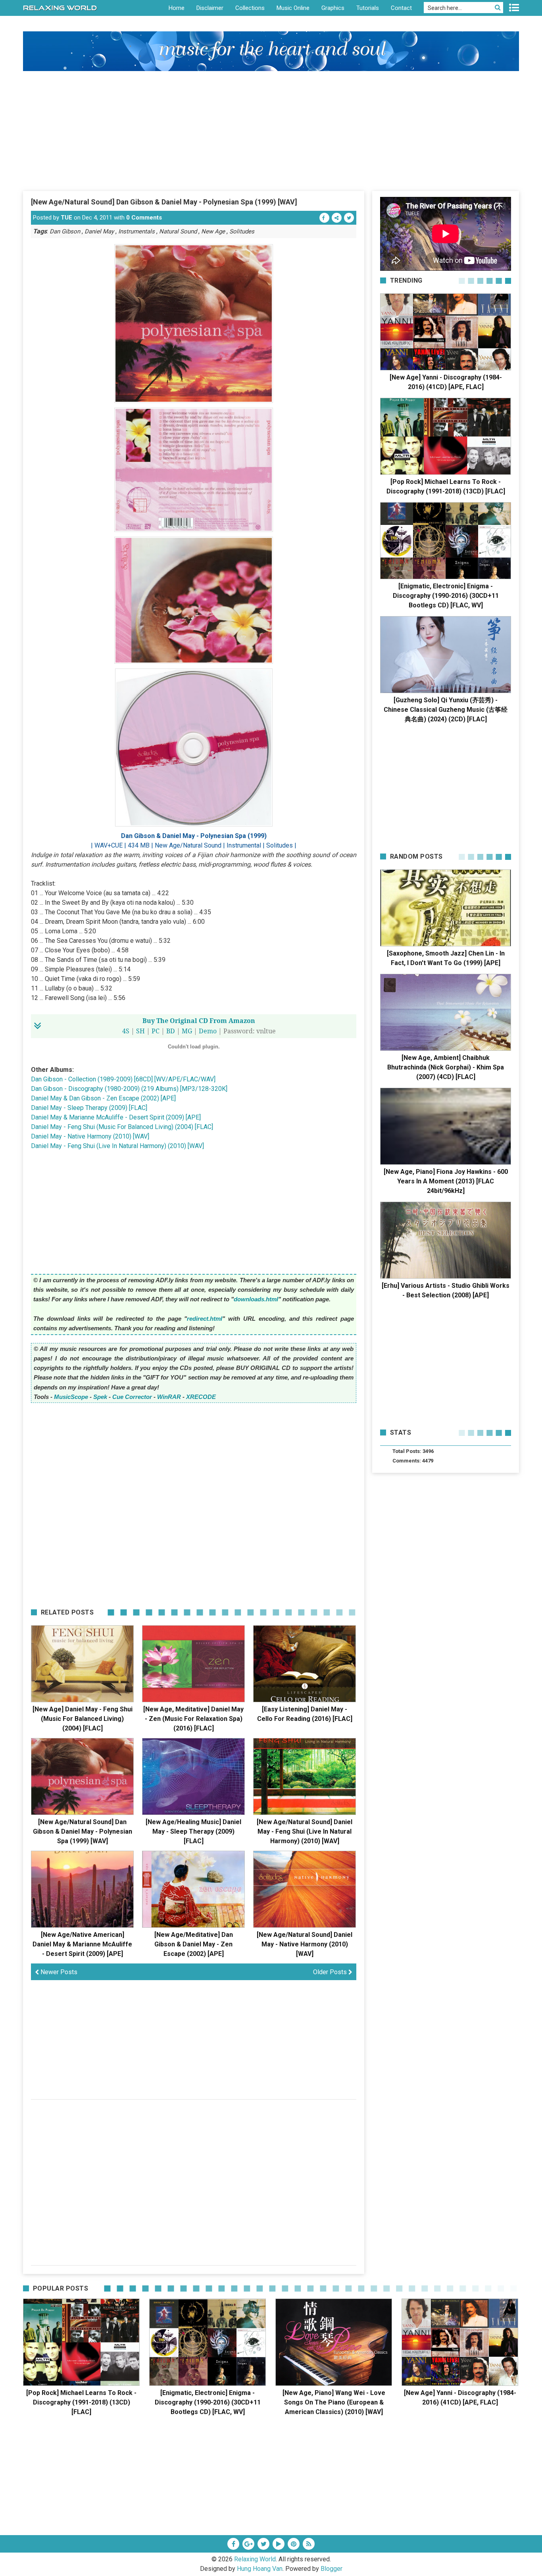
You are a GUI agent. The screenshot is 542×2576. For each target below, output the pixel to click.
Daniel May (99, 231)
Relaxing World (255, 2559)
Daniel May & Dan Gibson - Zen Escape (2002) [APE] (103, 1098)
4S (126, 1031)
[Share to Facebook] (324, 218)
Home (177, 8)
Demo (208, 1031)
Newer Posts (58, 1972)
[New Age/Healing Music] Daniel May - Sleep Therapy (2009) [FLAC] (193, 1831)
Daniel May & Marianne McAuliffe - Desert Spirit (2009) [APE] (116, 1117)
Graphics (333, 8)
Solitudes (242, 231)
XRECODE (201, 1397)
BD (171, 1031)
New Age (213, 231)
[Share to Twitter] (349, 218)
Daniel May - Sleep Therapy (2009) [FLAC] (89, 1108)
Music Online (293, 8)
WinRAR (169, 1397)
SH (140, 1031)
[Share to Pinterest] (337, 218)
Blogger (332, 2569)
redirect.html (205, 1319)
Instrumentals (136, 231)
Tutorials (368, 8)
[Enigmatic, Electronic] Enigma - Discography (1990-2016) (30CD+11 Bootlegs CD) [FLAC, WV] (446, 596)
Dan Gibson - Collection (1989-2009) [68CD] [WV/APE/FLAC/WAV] (123, 1079)
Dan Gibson (65, 231)
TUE (66, 218)
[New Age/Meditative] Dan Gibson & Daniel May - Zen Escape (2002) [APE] (194, 1944)
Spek (100, 1397)
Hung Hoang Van (260, 2569)
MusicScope (71, 1397)
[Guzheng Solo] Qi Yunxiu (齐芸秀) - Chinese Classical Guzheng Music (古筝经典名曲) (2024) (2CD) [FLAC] (446, 710)
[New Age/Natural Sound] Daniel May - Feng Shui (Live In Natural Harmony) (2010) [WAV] (305, 1831)
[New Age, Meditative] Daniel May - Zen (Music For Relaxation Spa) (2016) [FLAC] (193, 1719)
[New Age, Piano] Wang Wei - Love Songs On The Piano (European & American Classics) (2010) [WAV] (334, 2402)
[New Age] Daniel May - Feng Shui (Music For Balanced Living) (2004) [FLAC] (83, 1719)
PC (156, 1031)
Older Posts (331, 1972)
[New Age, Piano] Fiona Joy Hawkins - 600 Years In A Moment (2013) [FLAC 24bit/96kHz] (446, 1181)
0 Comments (144, 218)
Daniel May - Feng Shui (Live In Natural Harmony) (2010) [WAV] (117, 1146)
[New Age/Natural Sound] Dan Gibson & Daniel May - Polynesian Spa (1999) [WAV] (164, 202)
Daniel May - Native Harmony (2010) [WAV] (90, 1136)
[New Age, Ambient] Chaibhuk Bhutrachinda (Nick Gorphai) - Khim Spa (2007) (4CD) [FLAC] (446, 1067)
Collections (250, 8)
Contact (401, 8)
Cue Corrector (132, 1397)
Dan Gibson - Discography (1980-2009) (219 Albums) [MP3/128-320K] (129, 1089)
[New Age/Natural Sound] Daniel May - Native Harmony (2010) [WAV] (305, 1944)
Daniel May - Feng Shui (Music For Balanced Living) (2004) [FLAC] (122, 1127)
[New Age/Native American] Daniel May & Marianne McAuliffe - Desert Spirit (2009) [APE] (82, 1944)
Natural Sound (178, 231)
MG (187, 1031)
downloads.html (256, 1299)
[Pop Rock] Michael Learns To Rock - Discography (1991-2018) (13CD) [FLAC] (81, 2402)
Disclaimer (210, 8)
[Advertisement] (271, 131)
